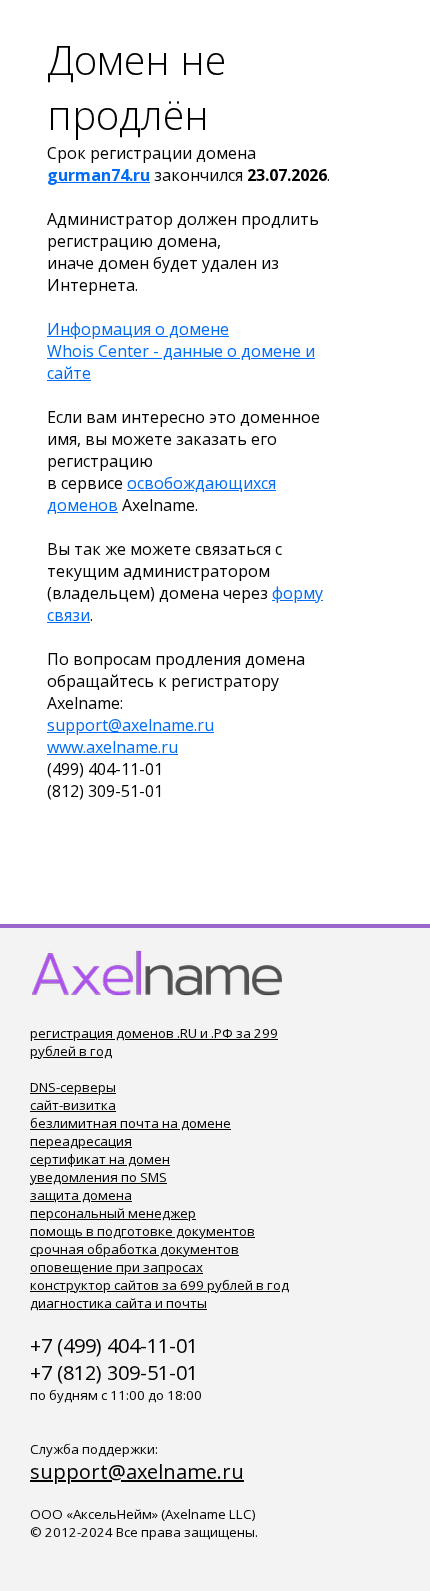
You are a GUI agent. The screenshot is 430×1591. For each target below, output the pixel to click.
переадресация (81, 1141)
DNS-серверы (73, 1087)
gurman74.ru (98, 175)
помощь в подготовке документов (142, 1231)
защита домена (81, 1195)
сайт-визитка (73, 1105)
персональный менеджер (113, 1213)
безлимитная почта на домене (130, 1123)
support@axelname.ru (130, 725)
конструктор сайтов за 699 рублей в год (159, 1285)
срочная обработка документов (134, 1249)
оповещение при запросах (116, 1267)
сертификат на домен (100, 1159)
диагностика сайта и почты (118, 1303)
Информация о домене (138, 329)
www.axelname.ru (112, 747)
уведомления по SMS (98, 1177)
